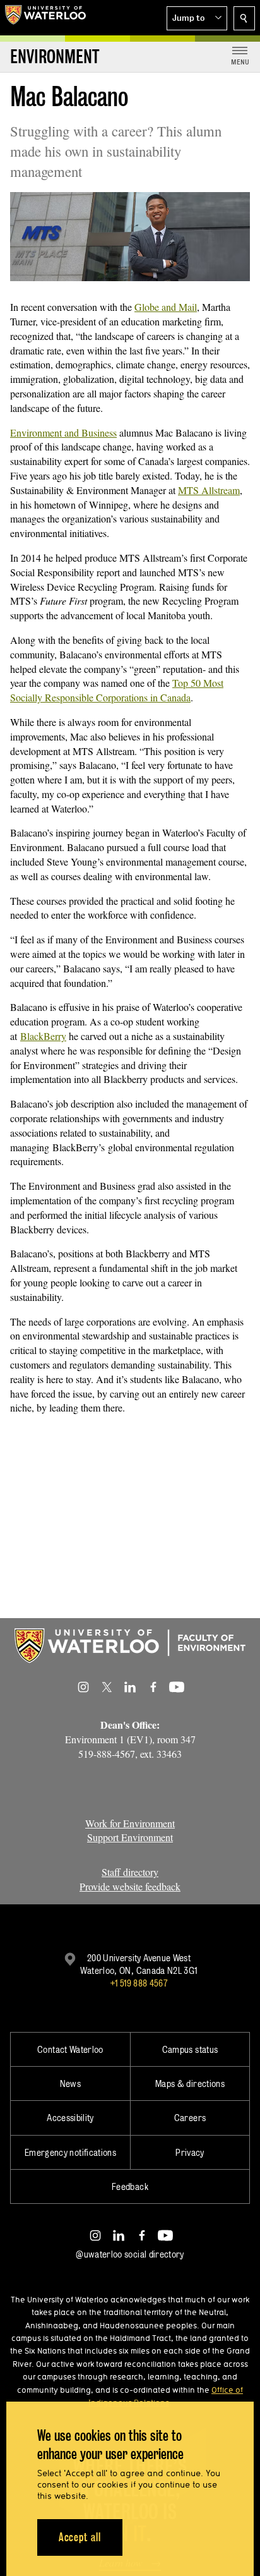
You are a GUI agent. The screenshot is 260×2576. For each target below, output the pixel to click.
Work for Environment (130, 1823)
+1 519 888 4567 (139, 1983)
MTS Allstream (209, 490)
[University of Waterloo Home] (45, 18)
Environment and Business (63, 432)
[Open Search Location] (244, 18)
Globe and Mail (166, 307)
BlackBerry (43, 1036)
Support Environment (130, 1837)
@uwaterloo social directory (130, 2254)
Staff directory (130, 1872)
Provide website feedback (130, 1886)
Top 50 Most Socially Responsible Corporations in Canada (117, 690)
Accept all (80, 2537)
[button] (197, 18)
